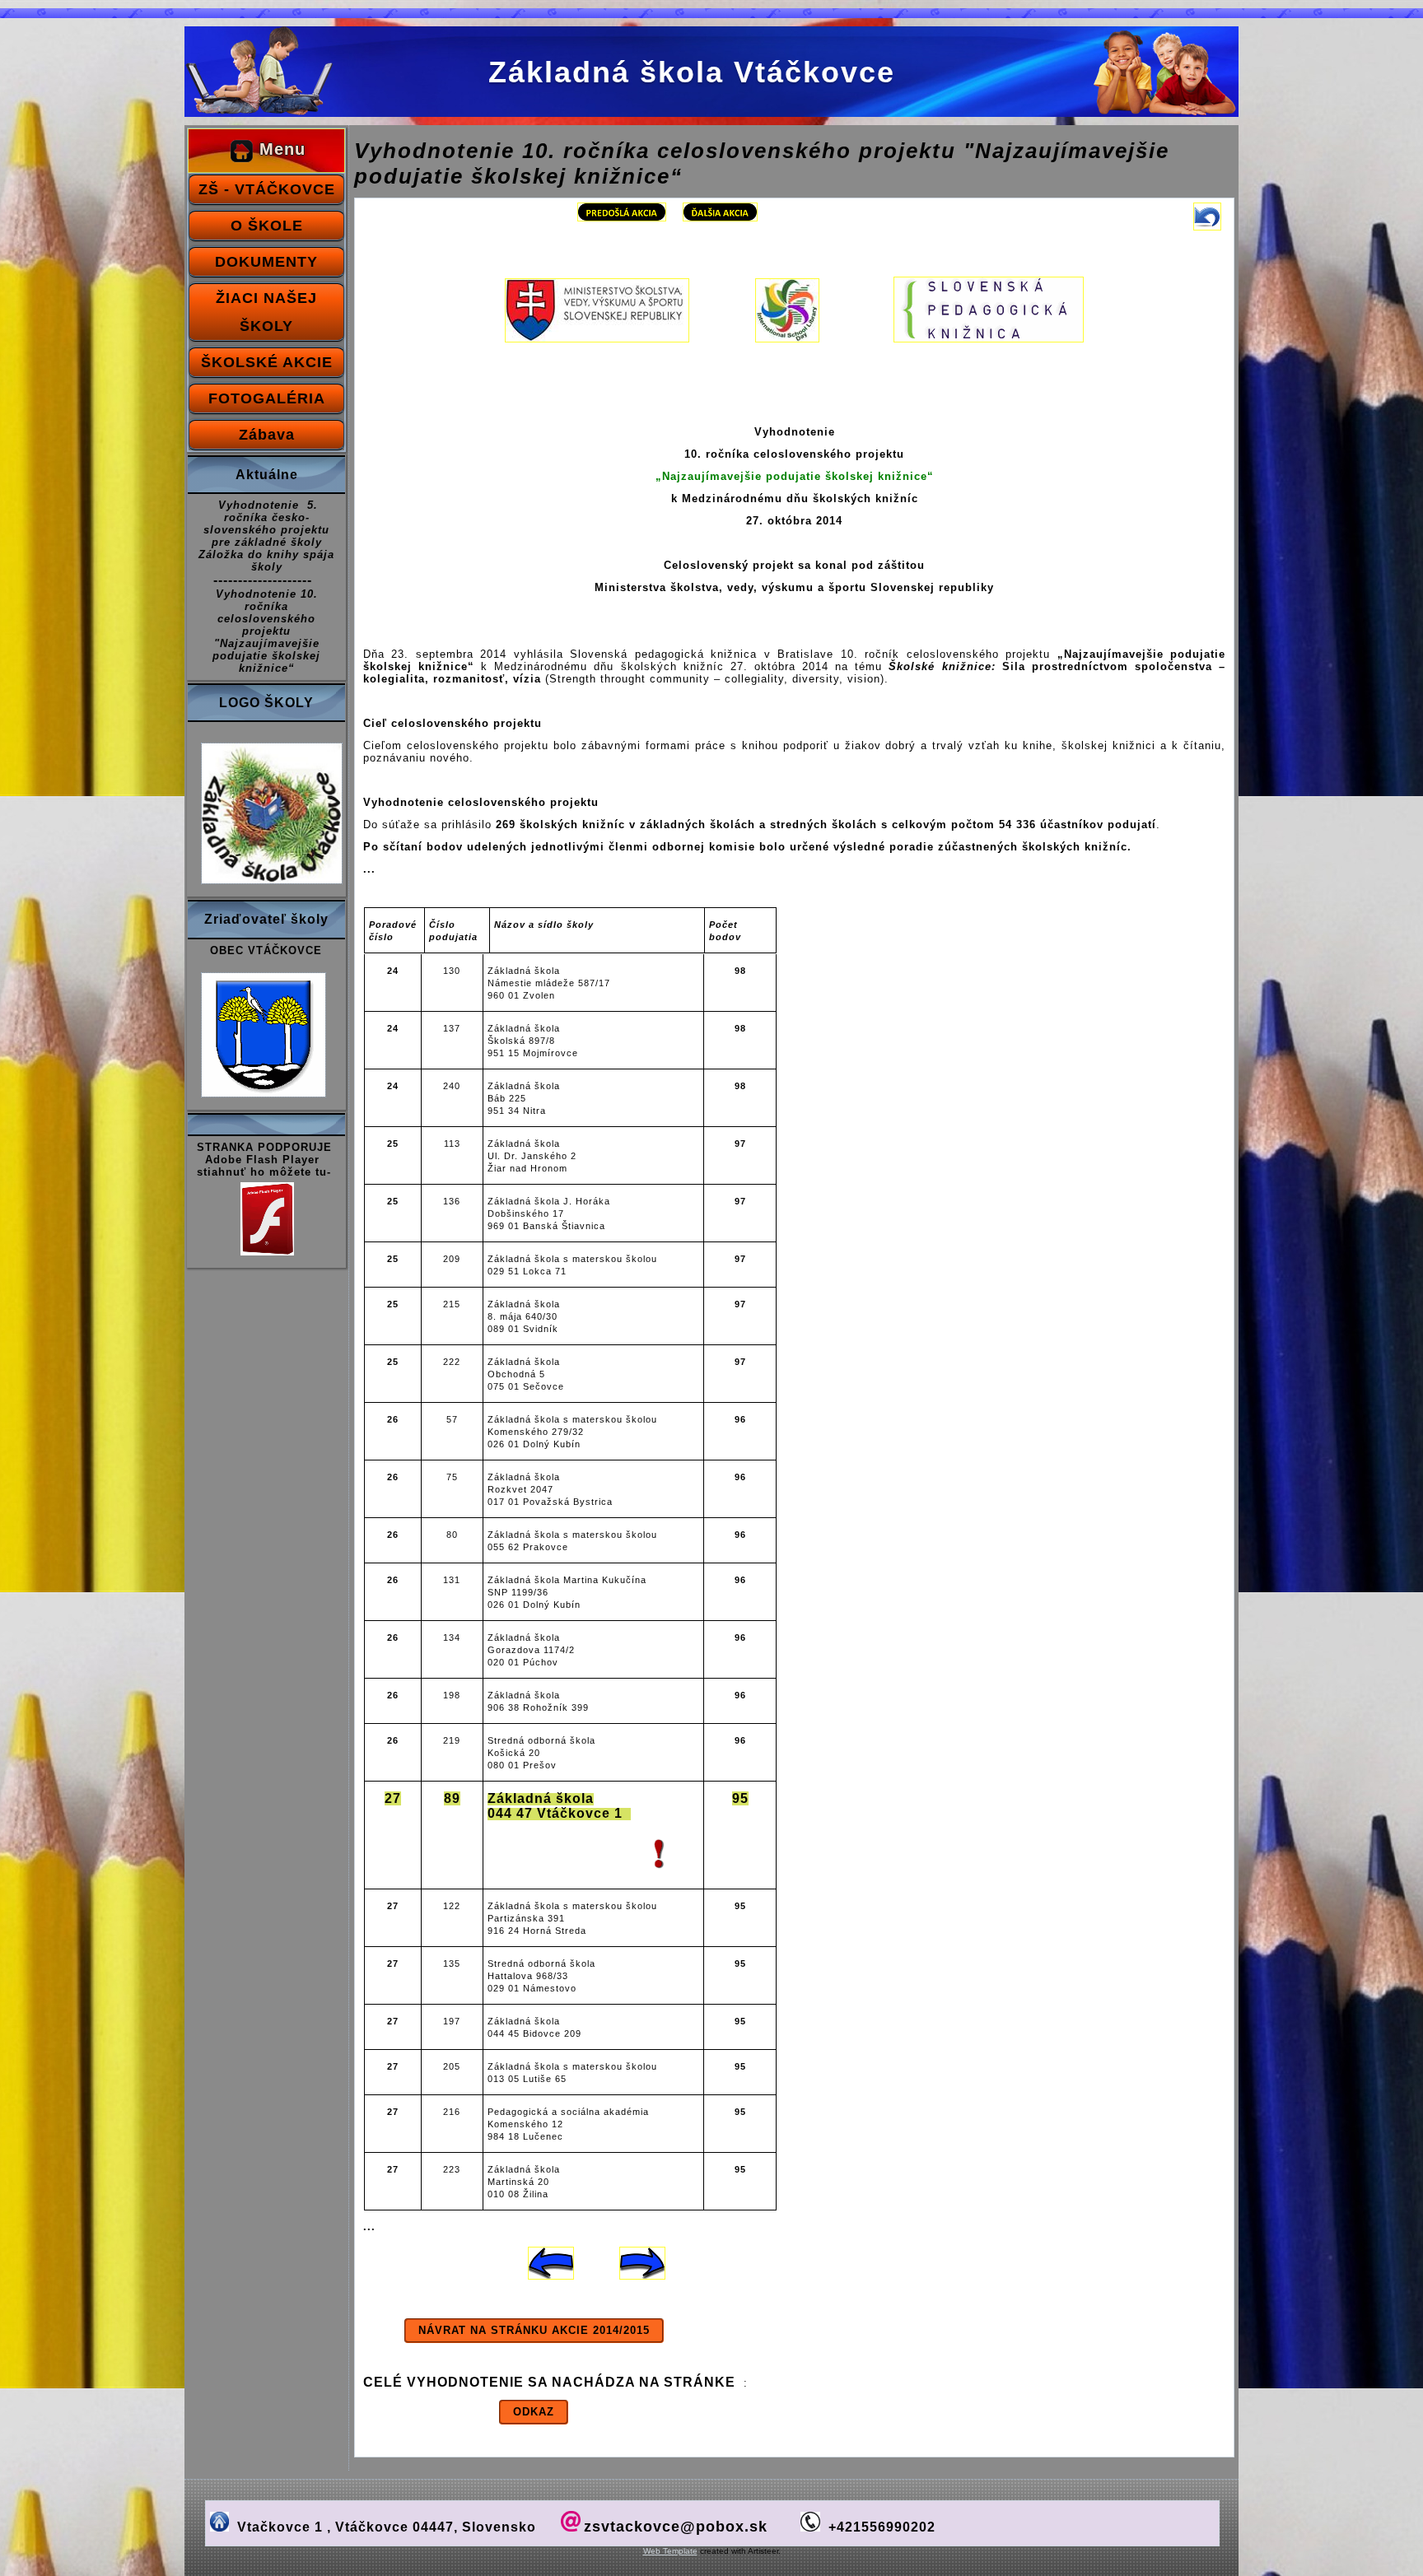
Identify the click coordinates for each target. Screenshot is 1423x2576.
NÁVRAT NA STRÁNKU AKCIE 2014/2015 (534, 2330)
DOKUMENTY (266, 262)
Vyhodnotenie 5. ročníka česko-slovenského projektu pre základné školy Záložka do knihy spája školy (266, 536)
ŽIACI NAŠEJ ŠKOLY (266, 312)
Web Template (670, 2551)
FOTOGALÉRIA (267, 398)
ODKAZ (534, 2412)
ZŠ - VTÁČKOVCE (267, 189)
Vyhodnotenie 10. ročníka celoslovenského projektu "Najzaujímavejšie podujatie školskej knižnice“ (266, 631)
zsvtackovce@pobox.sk (676, 2527)
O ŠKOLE (267, 226)
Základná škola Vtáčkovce (692, 72)
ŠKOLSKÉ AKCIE (267, 362)
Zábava (267, 435)
